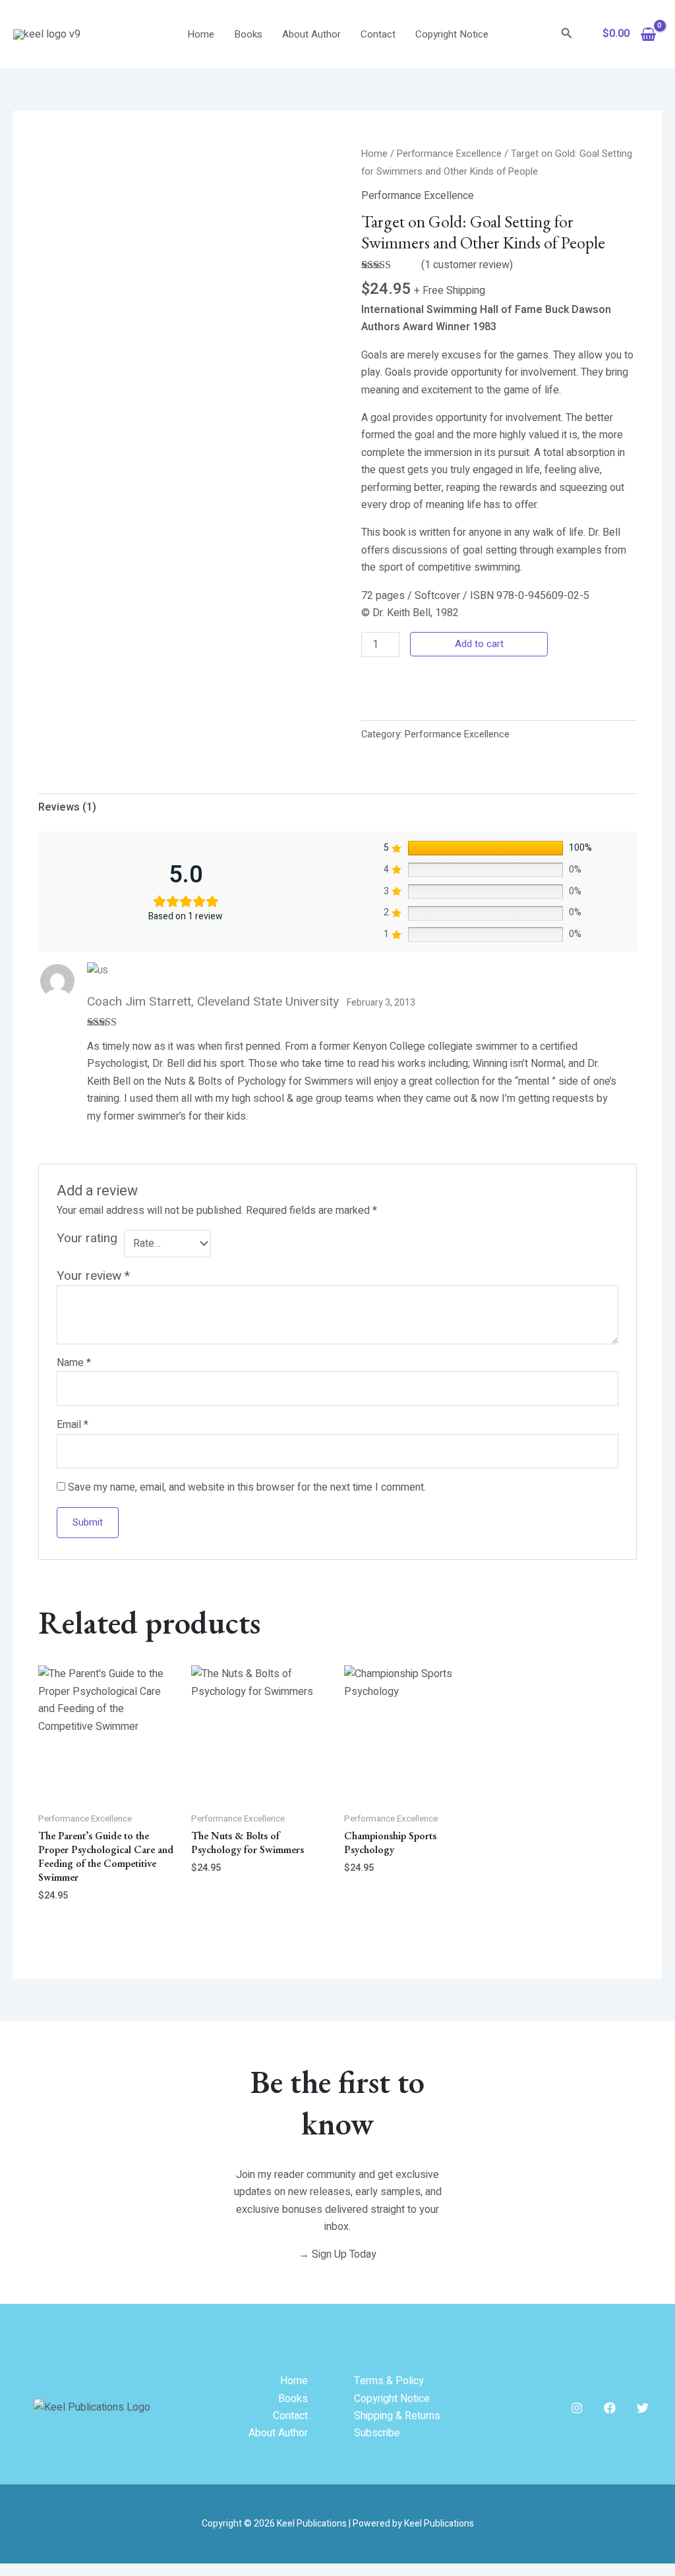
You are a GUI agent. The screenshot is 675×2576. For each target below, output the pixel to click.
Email (73, 1425)
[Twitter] (643, 2408)
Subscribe (377, 2433)
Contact (378, 34)
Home (201, 34)
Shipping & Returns (397, 2416)
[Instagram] (577, 2408)
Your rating (87, 1239)
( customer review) (467, 265)
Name (74, 1363)
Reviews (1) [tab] (67, 807)
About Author (311, 34)
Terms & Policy (389, 2381)
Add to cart (479, 644)
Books (248, 34)
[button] (567, 35)
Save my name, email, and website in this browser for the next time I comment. (247, 1487)
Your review (93, 1276)
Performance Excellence (449, 154)
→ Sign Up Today (337, 2254)
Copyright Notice (452, 34)
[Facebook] (610, 2408)
